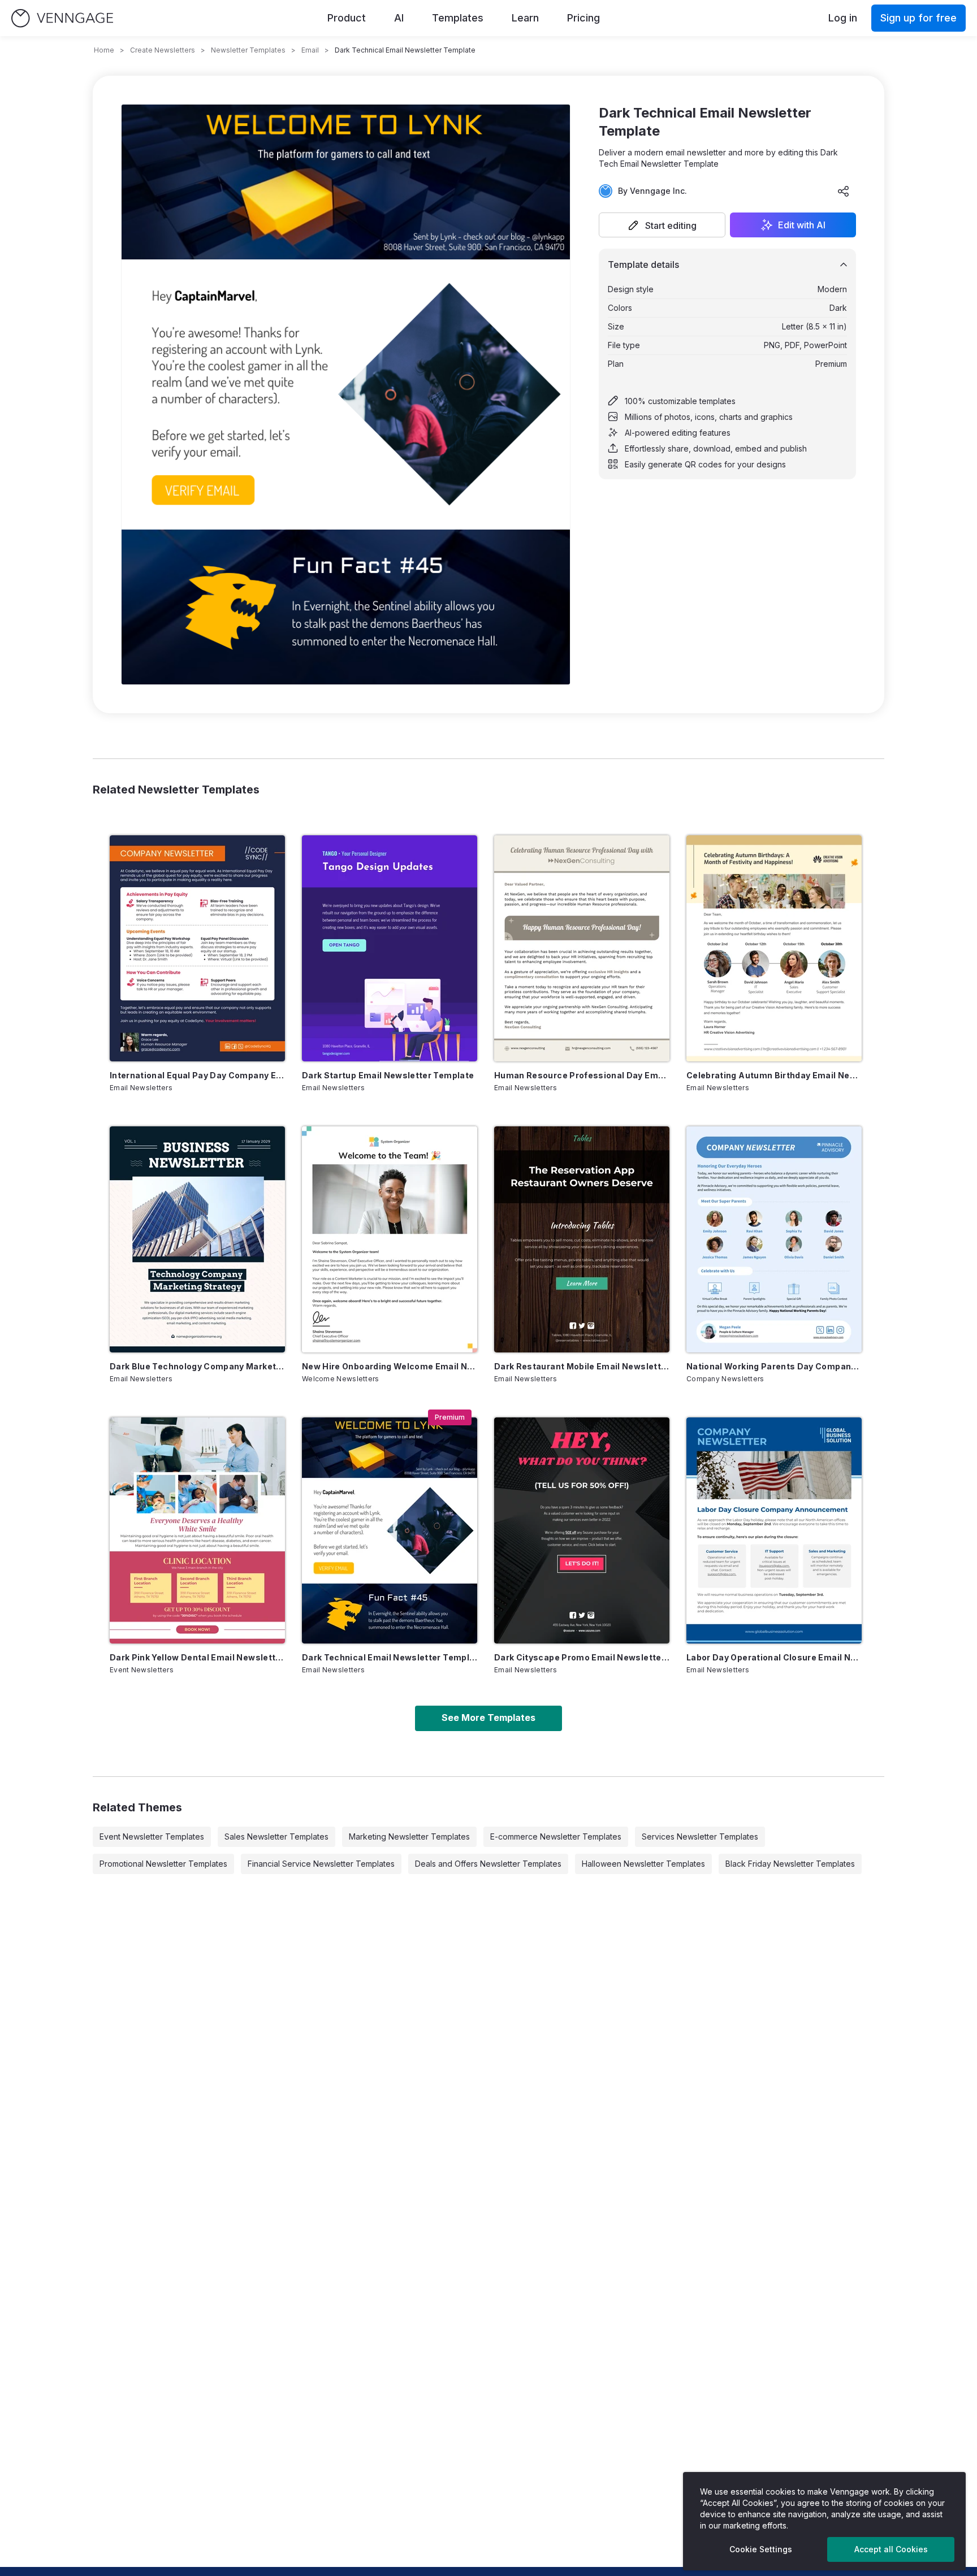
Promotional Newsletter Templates (163, 1864)
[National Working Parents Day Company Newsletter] (774, 1239)
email (310, 50)
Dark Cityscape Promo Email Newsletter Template (582, 1657)
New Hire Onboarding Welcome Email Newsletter (390, 1366)
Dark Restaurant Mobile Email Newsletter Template (582, 1366)
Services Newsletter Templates (700, 1836)
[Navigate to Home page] (62, 18)
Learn (525, 18)
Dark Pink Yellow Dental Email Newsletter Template (197, 1657)
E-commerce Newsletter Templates (556, 1836)
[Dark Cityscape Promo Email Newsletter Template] (582, 1530)
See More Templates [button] (488, 1718)
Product (347, 18)
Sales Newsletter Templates (276, 1836)
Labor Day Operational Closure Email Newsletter (774, 1657)
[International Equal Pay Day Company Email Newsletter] (197, 948)
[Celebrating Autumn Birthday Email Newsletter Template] (774, 948)
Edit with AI (802, 225)
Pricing (583, 18)
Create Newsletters (163, 50)
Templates (458, 18)
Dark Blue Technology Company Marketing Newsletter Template (197, 1366)
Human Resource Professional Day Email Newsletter (582, 1075)
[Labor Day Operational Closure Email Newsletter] (774, 1530)
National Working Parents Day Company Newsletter (774, 1366)
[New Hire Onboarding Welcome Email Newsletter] (390, 1239)
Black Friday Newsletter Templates (790, 1864)
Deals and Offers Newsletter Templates (488, 1864)
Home (104, 50)
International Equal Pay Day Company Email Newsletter (197, 1075)
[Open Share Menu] (844, 191)
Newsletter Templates (248, 50)
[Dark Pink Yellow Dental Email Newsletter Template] (197, 1530)
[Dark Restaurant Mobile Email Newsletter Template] (582, 1239)
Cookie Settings (761, 2549)
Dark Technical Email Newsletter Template (390, 1657)
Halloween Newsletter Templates (643, 1864)
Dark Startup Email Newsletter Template (388, 1075)
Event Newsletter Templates (152, 1836)
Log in (843, 18)
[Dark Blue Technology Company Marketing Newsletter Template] (197, 1239)
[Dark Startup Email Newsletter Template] (390, 948)
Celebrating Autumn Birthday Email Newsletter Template (774, 1075)
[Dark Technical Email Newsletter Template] (390, 1530)
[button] (662, 225)
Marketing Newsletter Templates (409, 1836)
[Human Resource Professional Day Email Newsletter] (582, 948)
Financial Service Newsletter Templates (321, 1864)
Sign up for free (918, 18)
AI (399, 18)
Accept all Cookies (891, 2549)
